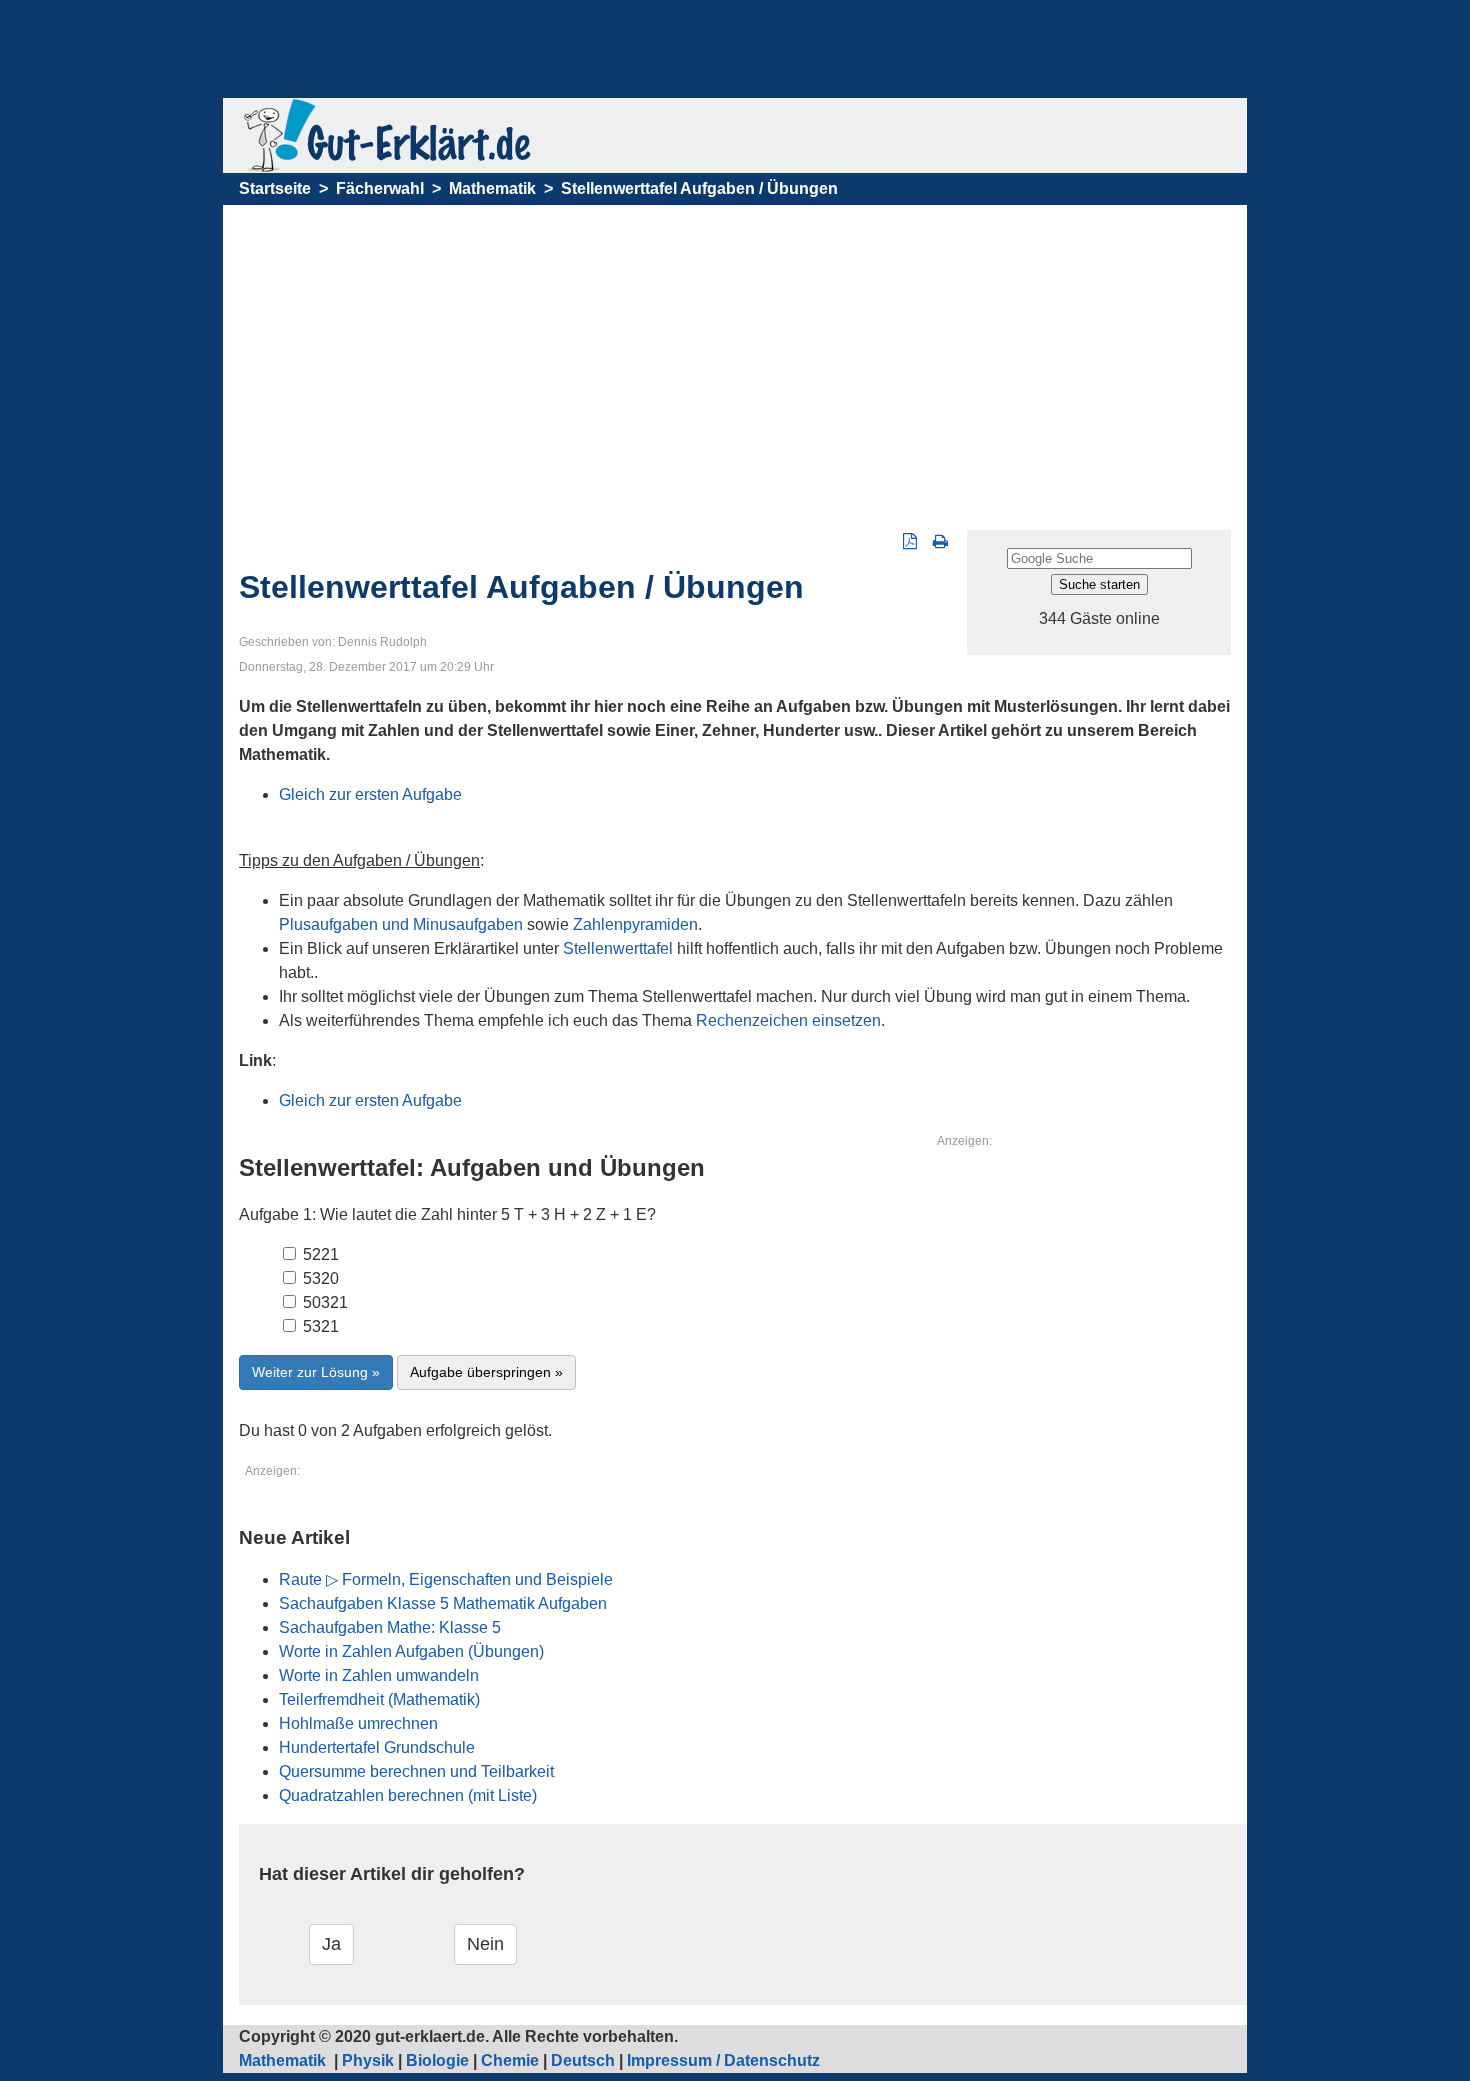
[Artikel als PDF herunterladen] (910, 541)
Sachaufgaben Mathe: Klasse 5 (390, 1627)
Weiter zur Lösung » (316, 1372)
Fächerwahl (380, 188)
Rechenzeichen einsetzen (788, 1020)
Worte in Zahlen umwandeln (379, 1675)
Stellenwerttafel (618, 948)
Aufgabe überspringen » (486, 1372)
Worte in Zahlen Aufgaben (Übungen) (411, 1651)
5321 (319, 1326)
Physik (368, 2060)
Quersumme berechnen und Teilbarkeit (416, 1771)
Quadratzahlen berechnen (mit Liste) (408, 1795)
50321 (323, 1302)
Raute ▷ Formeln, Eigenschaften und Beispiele (446, 1579)
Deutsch (583, 2060)
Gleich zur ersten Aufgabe (370, 794)
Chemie (510, 2060)
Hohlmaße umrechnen (358, 1723)
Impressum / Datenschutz (723, 2060)
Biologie (437, 2060)
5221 (319, 1254)
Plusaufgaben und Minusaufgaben (401, 924)
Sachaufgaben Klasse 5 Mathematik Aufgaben (443, 1603)
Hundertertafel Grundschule (377, 1747)
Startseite (275, 188)
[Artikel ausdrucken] (940, 541)
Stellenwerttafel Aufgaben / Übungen (699, 188)
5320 (319, 1278)
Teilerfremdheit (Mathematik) (379, 1699)
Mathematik (492, 188)
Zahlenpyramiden (635, 924)
